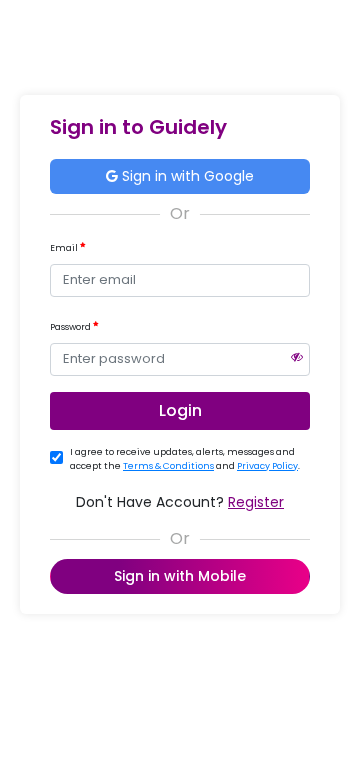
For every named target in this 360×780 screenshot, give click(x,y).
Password (71, 327)
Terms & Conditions (168, 466)
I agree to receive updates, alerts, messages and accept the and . (185, 459)
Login (180, 410)
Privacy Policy (267, 466)
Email (65, 248)
